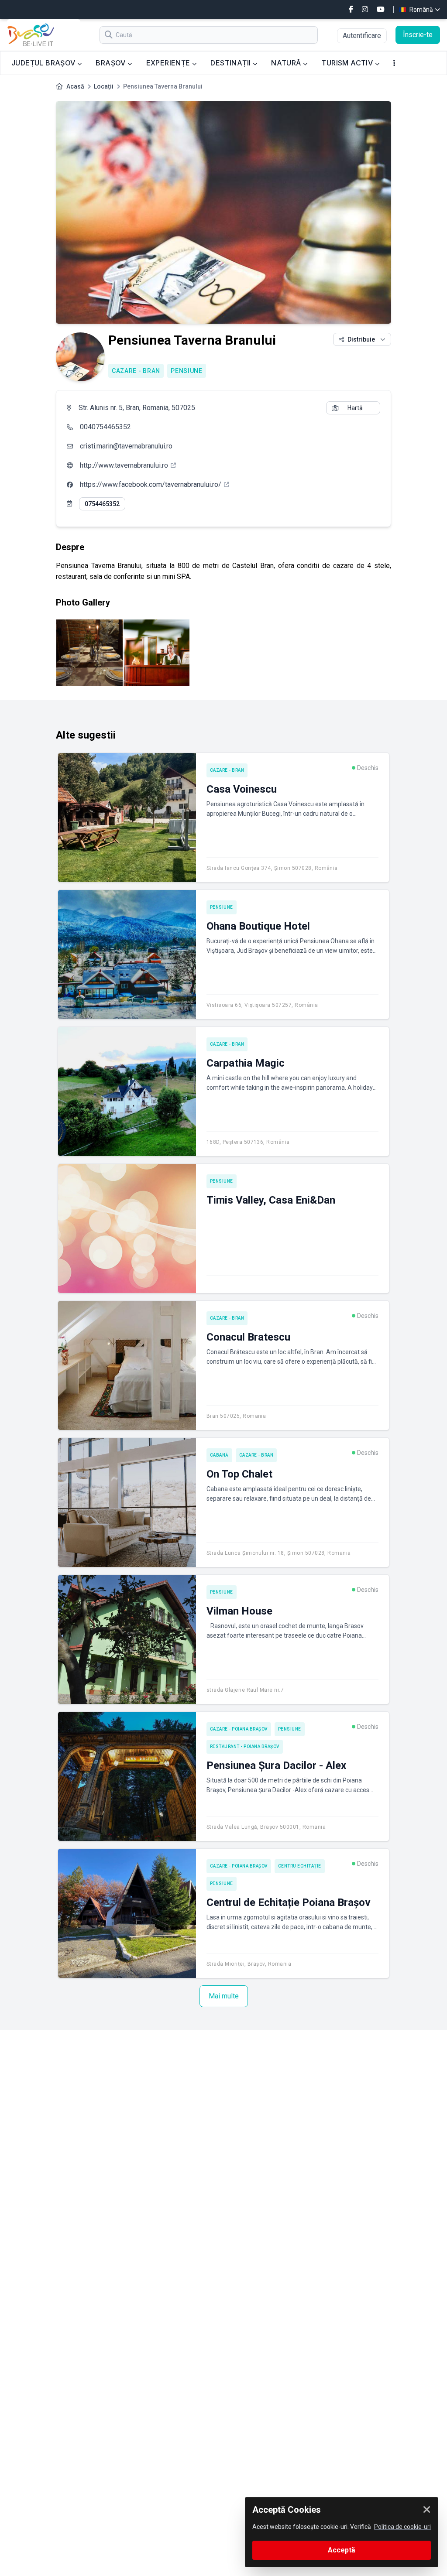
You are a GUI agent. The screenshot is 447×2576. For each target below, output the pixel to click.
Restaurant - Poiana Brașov (245, 1746)
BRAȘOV (112, 63)
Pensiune (187, 371)
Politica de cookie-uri (402, 2527)
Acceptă (342, 2550)
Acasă (75, 86)
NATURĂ (287, 63)
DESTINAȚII (231, 63)
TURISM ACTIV (348, 63)
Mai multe (224, 1996)
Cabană (219, 1455)
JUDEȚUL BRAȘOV (44, 63)
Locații (104, 86)
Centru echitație (300, 1866)
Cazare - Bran (136, 371)
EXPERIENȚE (169, 63)
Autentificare (362, 36)
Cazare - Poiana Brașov (239, 1729)
